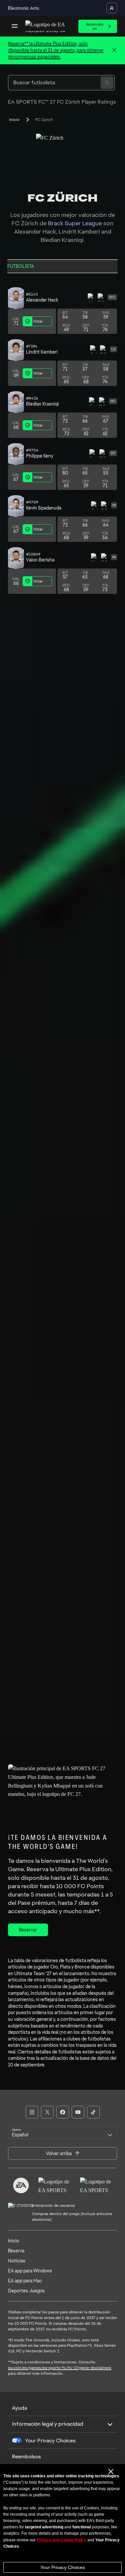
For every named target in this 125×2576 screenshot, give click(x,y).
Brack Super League (75, 223)
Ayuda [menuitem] (19, 2408)
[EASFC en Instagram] (32, 2112)
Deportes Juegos (26, 2291)
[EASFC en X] (47, 2112)
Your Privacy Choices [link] (50, 2441)
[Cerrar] (114, 50)
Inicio (14, 120)
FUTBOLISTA (21, 266)
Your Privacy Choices (63, 2567)
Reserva (16, 2251)
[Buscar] (107, 83)
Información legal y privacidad (48, 2424)
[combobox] (62, 2133)
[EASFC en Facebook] (63, 2112)
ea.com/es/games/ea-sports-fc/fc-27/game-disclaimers (60, 2368)
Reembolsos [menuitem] (26, 2457)
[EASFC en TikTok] (93, 2112)
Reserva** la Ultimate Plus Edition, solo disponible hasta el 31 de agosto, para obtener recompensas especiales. (56, 50)
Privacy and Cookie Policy (61, 2540)
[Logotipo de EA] (21, 2185)
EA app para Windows (30, 2271)
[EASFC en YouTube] (78, 2112)
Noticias (17, 2261)
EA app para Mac (25, 2281)
